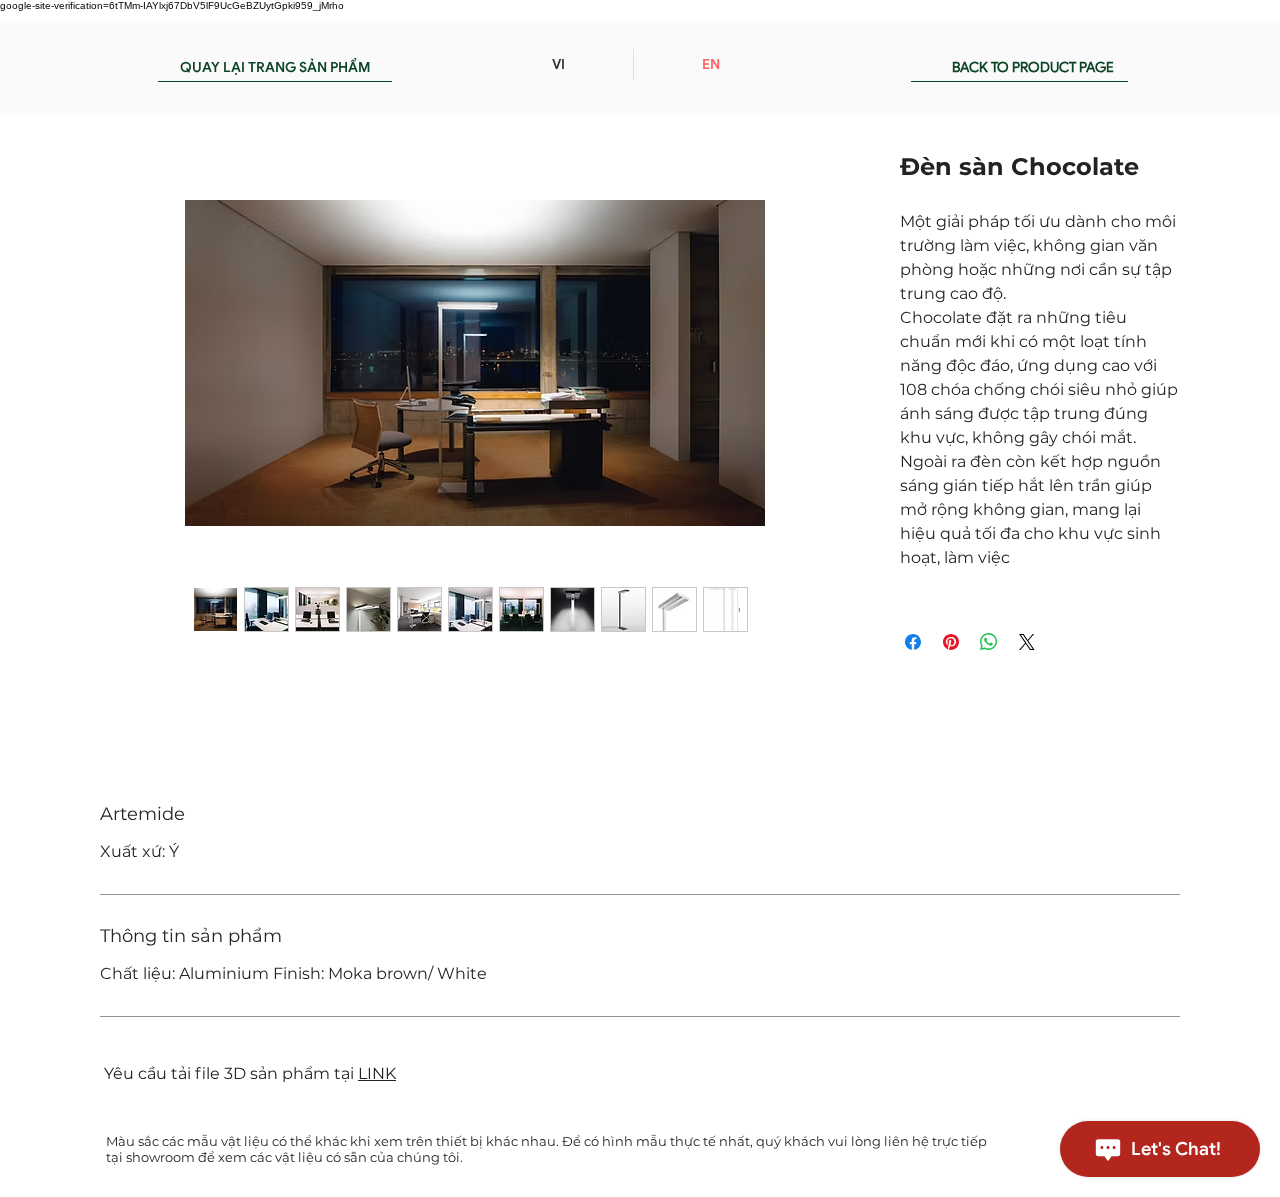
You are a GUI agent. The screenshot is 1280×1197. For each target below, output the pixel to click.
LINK (377, 1073)
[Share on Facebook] (913, 642)
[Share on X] (1027, 642)
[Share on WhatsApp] (989, 642)
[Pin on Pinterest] (951, 642)
